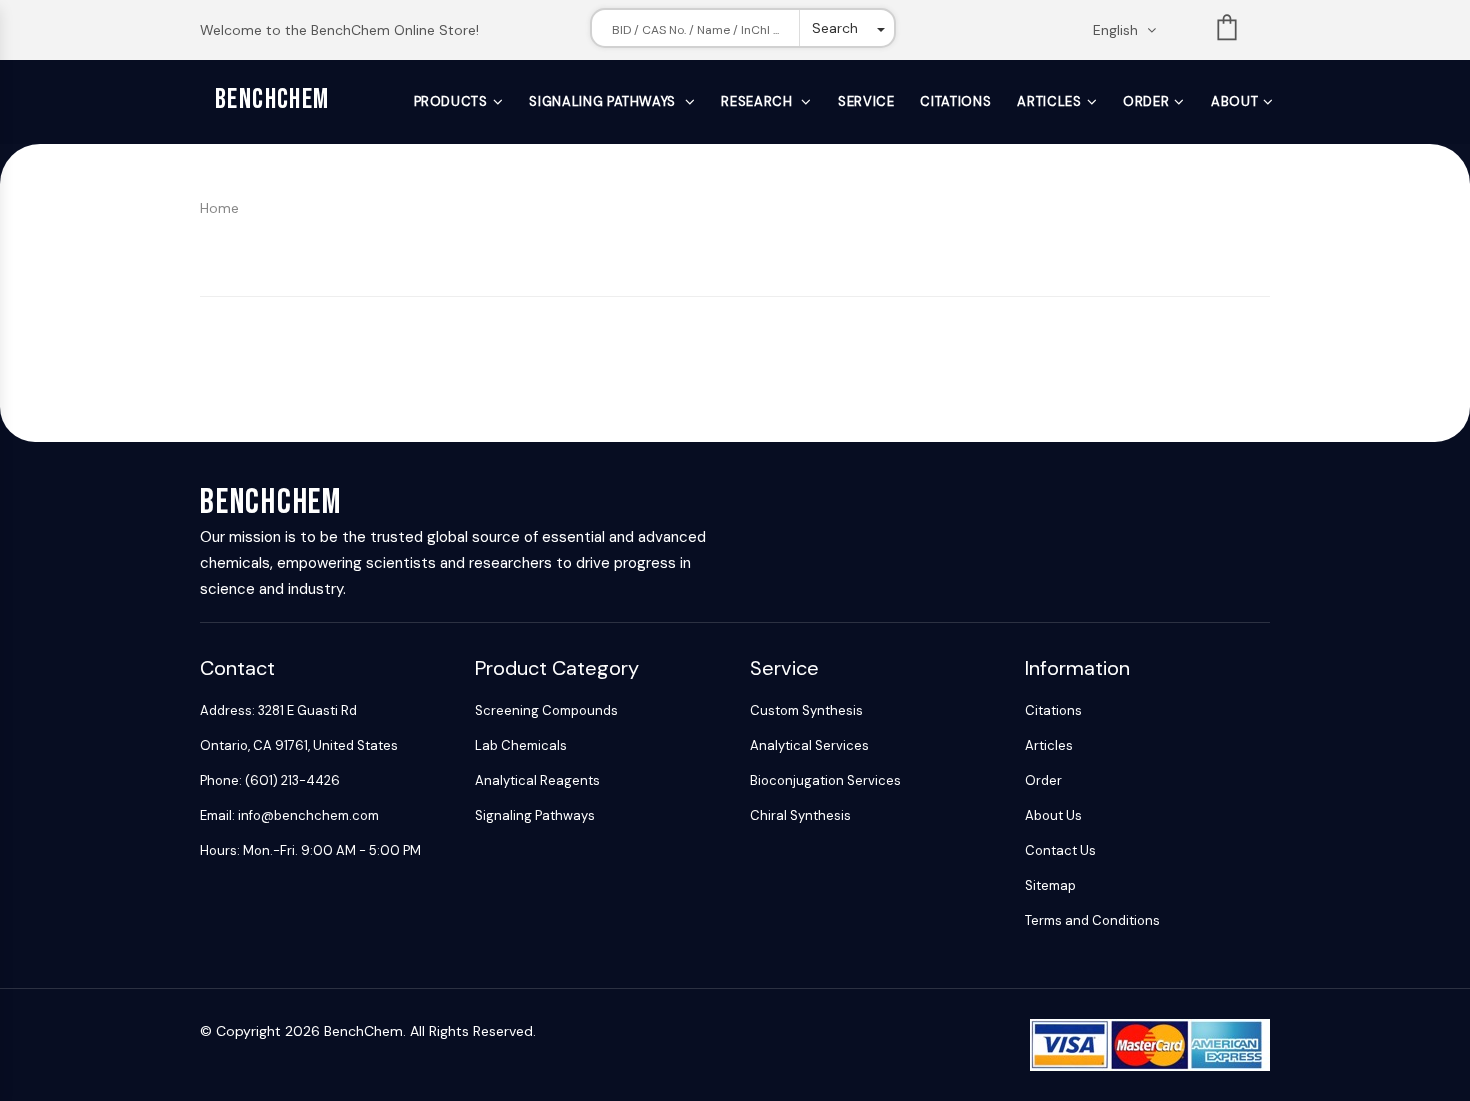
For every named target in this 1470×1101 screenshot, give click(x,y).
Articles (1049, 101)
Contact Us (1060, 850)
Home (219, 208)
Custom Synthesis (806, 710)
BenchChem (272, 99)
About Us (1053, 815)
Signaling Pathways (604, 101)
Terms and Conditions (1092, 920)
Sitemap (1050, 885)
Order (1146, 101)
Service (866, 101)
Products (451, 101)
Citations (955, 101)
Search (835, 28)
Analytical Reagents (537, 780)
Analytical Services (809, 745)
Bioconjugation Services (825, 780)
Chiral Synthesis (800, 815)
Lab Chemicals (521, 745)
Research (758, 101)
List (1227, 31)
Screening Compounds (546, 710)
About (1234, 101)
